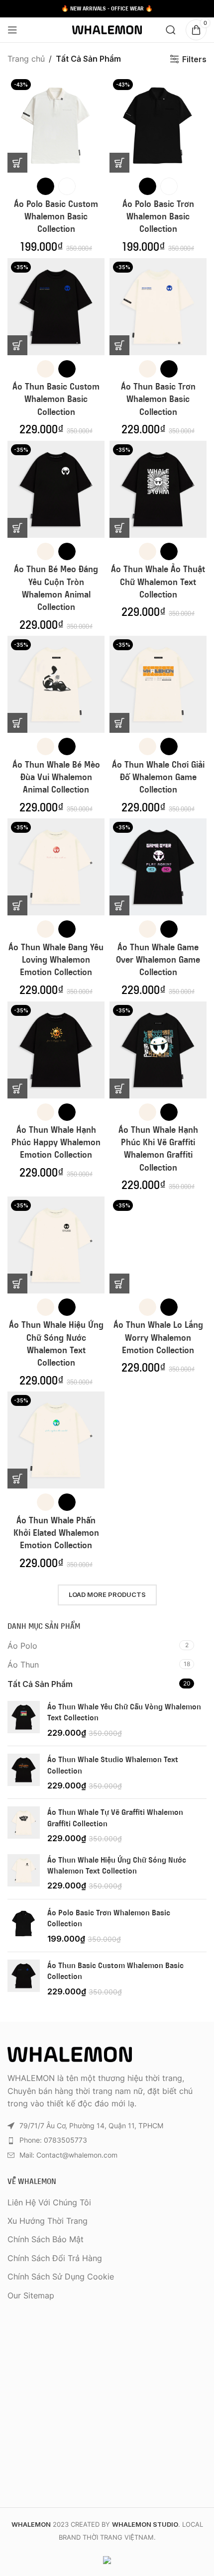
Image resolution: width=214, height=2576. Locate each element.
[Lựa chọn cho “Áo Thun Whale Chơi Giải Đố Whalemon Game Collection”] (119, 723)
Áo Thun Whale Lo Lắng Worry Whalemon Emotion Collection (158, 1337)
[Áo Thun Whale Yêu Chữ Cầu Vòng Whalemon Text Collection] (24, 1720)
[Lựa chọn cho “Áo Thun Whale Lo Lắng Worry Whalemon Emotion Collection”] (119, 1284)
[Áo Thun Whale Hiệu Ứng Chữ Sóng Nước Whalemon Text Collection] (24, 1873)
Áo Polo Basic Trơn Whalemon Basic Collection (158, 216)
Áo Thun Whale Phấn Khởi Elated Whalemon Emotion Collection (56, 1533)
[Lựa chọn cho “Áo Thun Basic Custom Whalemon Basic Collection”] (17, 345)
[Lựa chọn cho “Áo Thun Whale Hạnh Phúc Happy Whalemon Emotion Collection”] (17, 1089)
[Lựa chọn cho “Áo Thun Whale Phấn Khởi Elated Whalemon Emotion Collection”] (17, 1479)
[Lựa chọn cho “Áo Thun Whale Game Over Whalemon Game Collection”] (119, 905)
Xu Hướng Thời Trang (48, 2221)
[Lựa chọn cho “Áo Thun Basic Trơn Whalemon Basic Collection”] (119, 345)
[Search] (171, 30)
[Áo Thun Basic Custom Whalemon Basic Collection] (24, 1978)
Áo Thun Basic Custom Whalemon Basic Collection (56, 399)
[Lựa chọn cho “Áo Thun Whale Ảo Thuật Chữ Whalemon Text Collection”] (119, 528)
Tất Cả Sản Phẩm (40, 1684)
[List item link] (107, 2140)
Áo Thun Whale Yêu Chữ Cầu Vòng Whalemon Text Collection (124, 1712)
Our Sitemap (31, 2295)
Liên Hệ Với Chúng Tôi (49, 2202)
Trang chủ (26, 59)
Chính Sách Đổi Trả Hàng (55, 2258)
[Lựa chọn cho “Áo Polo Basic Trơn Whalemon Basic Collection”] (119, 163)
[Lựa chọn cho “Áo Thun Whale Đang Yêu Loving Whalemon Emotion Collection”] (17, 905)
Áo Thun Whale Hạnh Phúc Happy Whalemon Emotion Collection (56, 1142)
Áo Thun (23, 1665)
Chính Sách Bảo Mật (46, 2239)
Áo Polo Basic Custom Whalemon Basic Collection (56, 216)
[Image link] (70, 2054)
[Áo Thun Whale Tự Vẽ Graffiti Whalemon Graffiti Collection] (24, 1825)
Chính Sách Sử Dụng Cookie (61, 2277)
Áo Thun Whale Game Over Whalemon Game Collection (158, 960)
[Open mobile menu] (12, 30)
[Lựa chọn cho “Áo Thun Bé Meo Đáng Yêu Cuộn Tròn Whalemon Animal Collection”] (17, 528)
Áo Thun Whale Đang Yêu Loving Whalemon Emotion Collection (56, 960)
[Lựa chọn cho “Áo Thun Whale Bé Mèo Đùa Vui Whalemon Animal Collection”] (17, 723)
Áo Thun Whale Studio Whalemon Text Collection (113, 1765)
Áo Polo (22, 1646)
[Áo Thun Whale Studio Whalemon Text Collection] (24, 1772)
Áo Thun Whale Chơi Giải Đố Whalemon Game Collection (158, 777)
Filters (194, 59)
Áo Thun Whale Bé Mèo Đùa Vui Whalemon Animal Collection (56, 777)
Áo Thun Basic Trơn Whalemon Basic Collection (158, 399)
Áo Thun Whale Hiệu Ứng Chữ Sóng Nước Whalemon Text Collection (117, 1865)
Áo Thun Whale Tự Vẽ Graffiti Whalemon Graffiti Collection (115, 1817)
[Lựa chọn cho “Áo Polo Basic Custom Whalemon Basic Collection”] (17, 163)
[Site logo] (107, 29)
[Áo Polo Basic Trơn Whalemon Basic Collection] (24, 1926)
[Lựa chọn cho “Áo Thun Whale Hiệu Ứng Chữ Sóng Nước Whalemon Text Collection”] (17, 1284)
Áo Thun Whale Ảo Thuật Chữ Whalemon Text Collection (158, 582)
